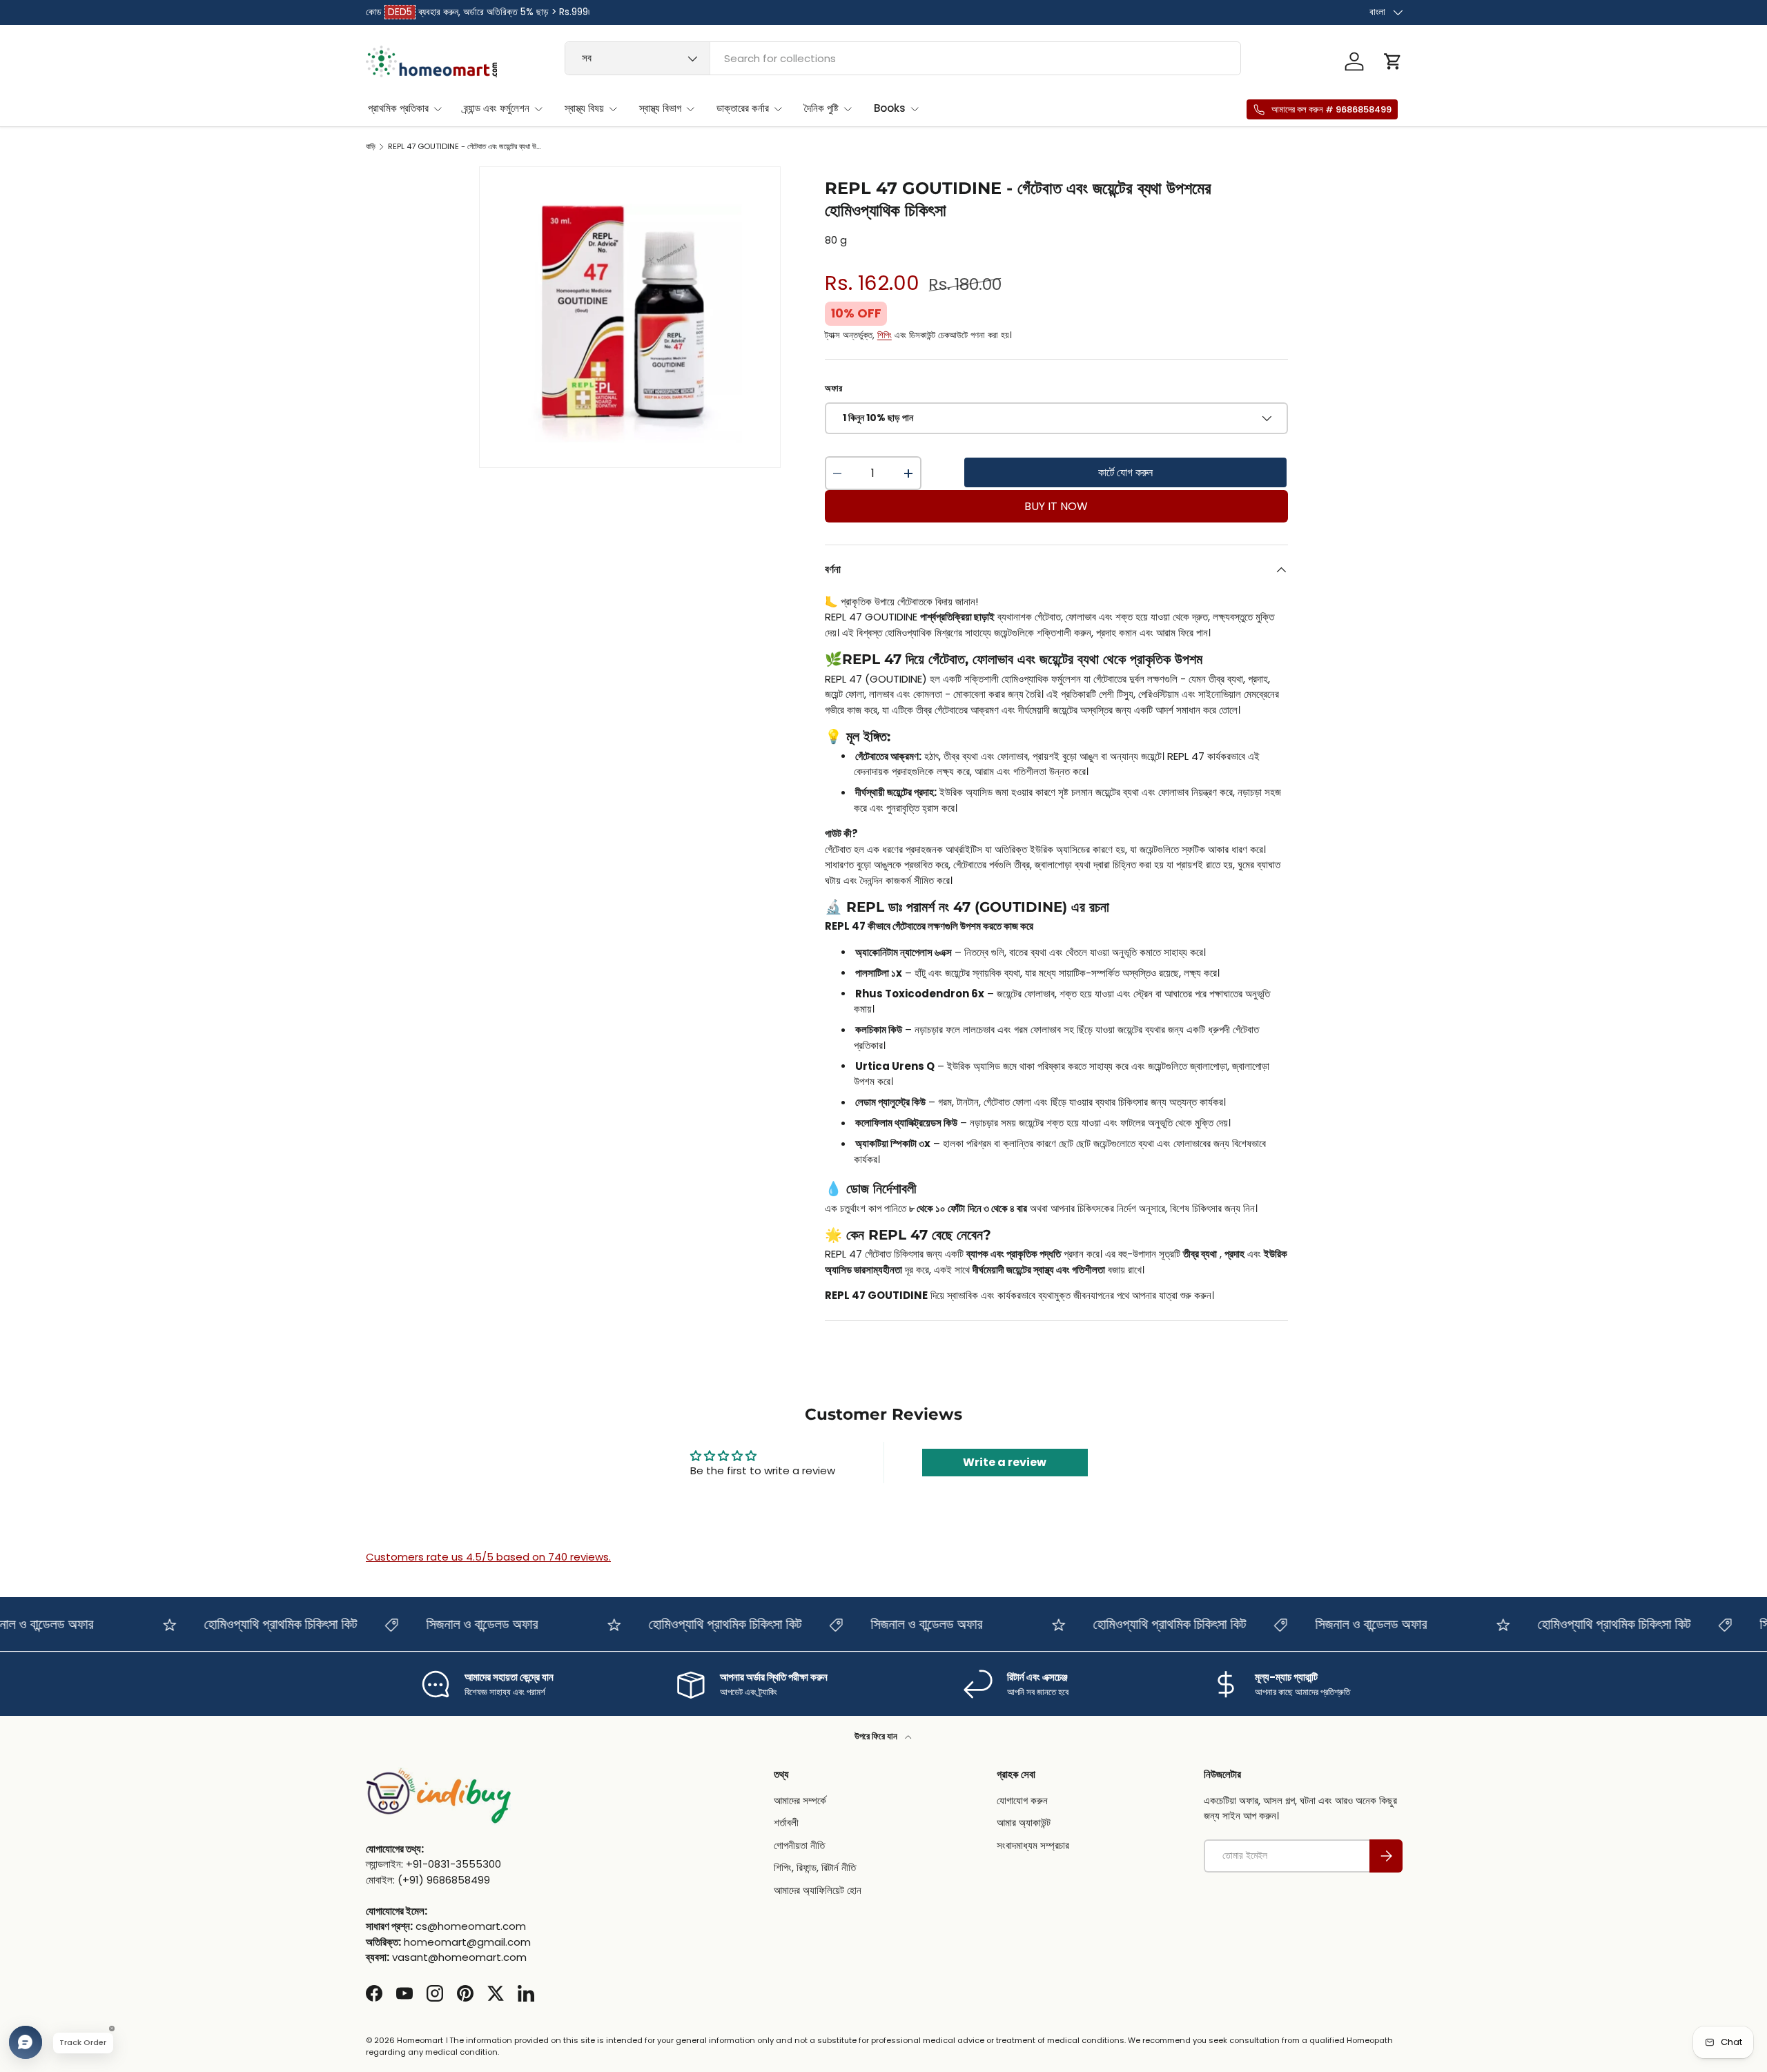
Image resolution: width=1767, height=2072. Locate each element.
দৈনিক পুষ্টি (821, 108)
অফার (833, 388)
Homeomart (420, 2040)
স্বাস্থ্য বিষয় (584, 108)
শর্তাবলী (786, 1822)
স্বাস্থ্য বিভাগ (660, 108)
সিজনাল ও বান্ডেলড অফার (452, 1624)
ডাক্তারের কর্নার (743, 108)
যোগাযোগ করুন (1022, 1800)
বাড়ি (371, 147)
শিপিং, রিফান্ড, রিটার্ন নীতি (815, 1867)
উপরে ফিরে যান (877, 1736)
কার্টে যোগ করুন (1125, 472)
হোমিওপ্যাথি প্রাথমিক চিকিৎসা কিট (251, 1624)
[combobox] (903, 58)
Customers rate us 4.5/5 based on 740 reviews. (488, 1557)
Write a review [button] (1005, 1462)
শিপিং (885, 335)
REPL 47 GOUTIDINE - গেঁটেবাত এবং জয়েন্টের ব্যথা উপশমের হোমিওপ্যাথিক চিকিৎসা (466, 147)
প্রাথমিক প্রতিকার (398, 108)
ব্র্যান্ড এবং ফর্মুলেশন (497, 108)
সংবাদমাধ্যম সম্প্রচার (1033, 1845)
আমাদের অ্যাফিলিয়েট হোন (818, 1889)
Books (890, 108)
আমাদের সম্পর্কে (800, 1800)
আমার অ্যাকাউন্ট (1024, 1822)
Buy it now (1056, 506)
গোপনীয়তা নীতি (799, 1845)
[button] (1393, 61)
